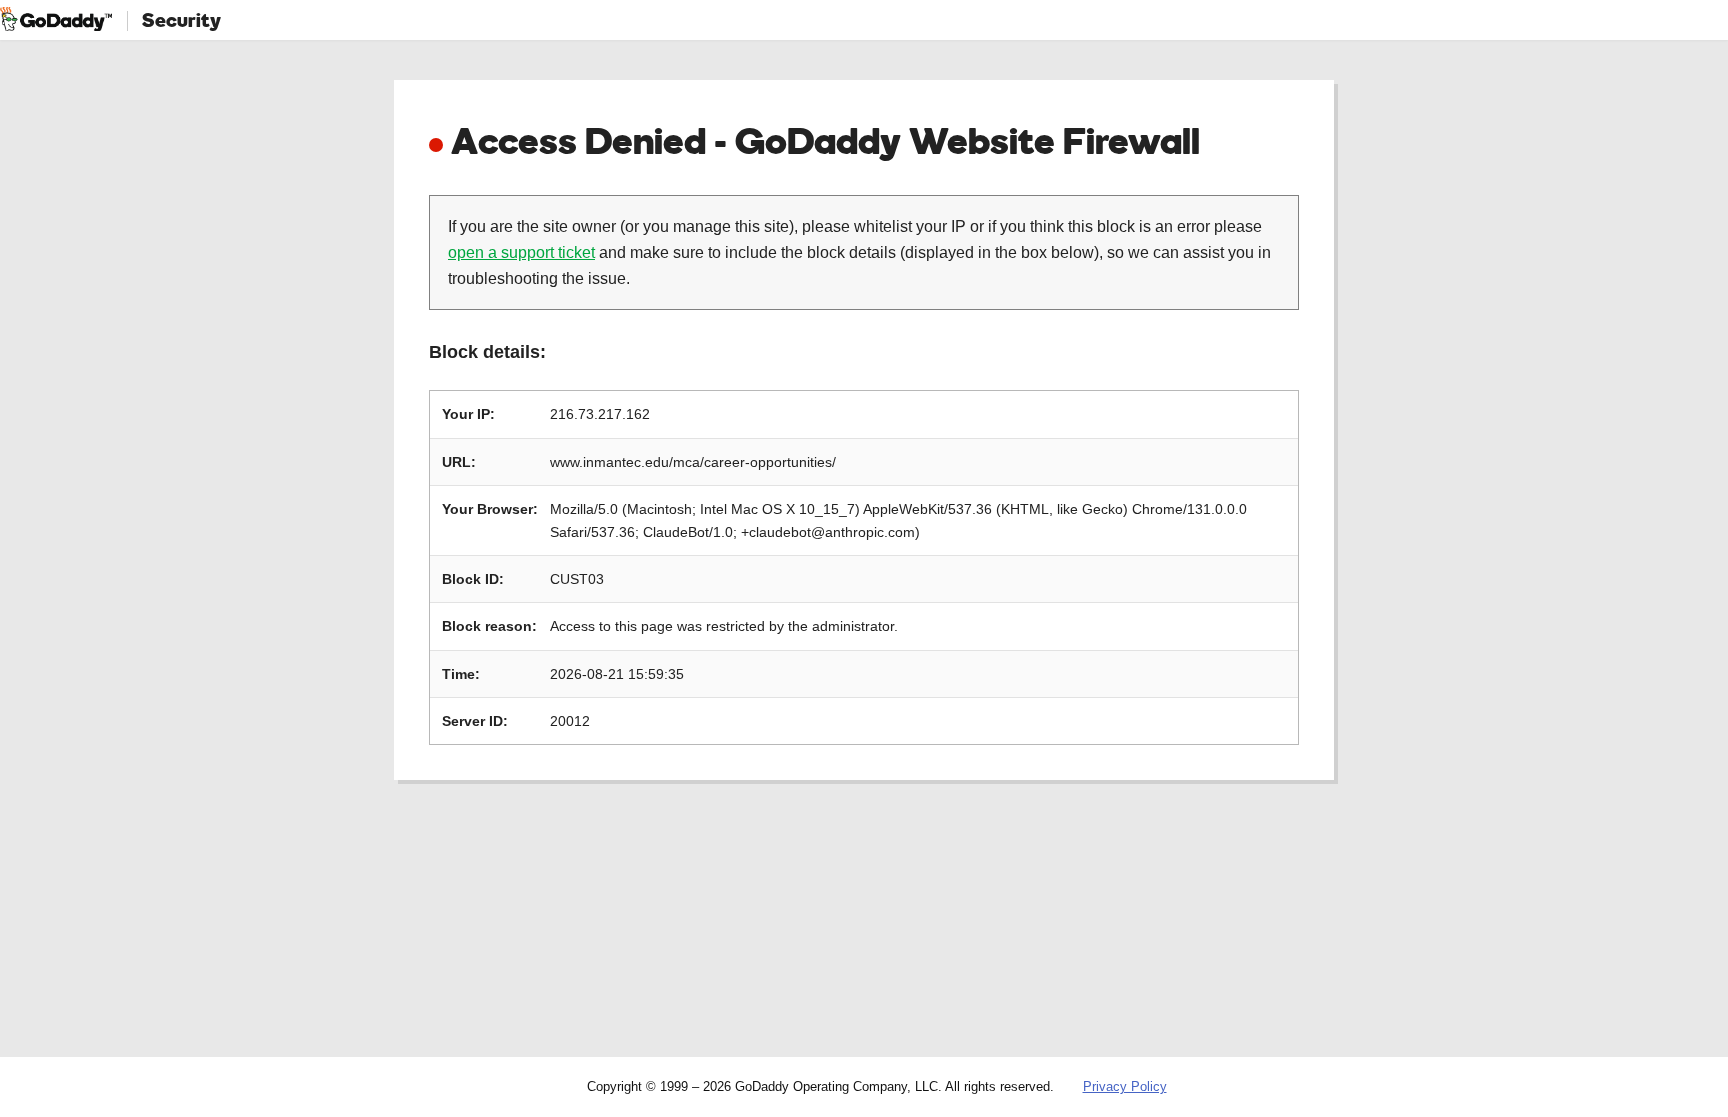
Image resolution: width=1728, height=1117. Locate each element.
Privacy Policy (1125, 1086)
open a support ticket (521, 252)
